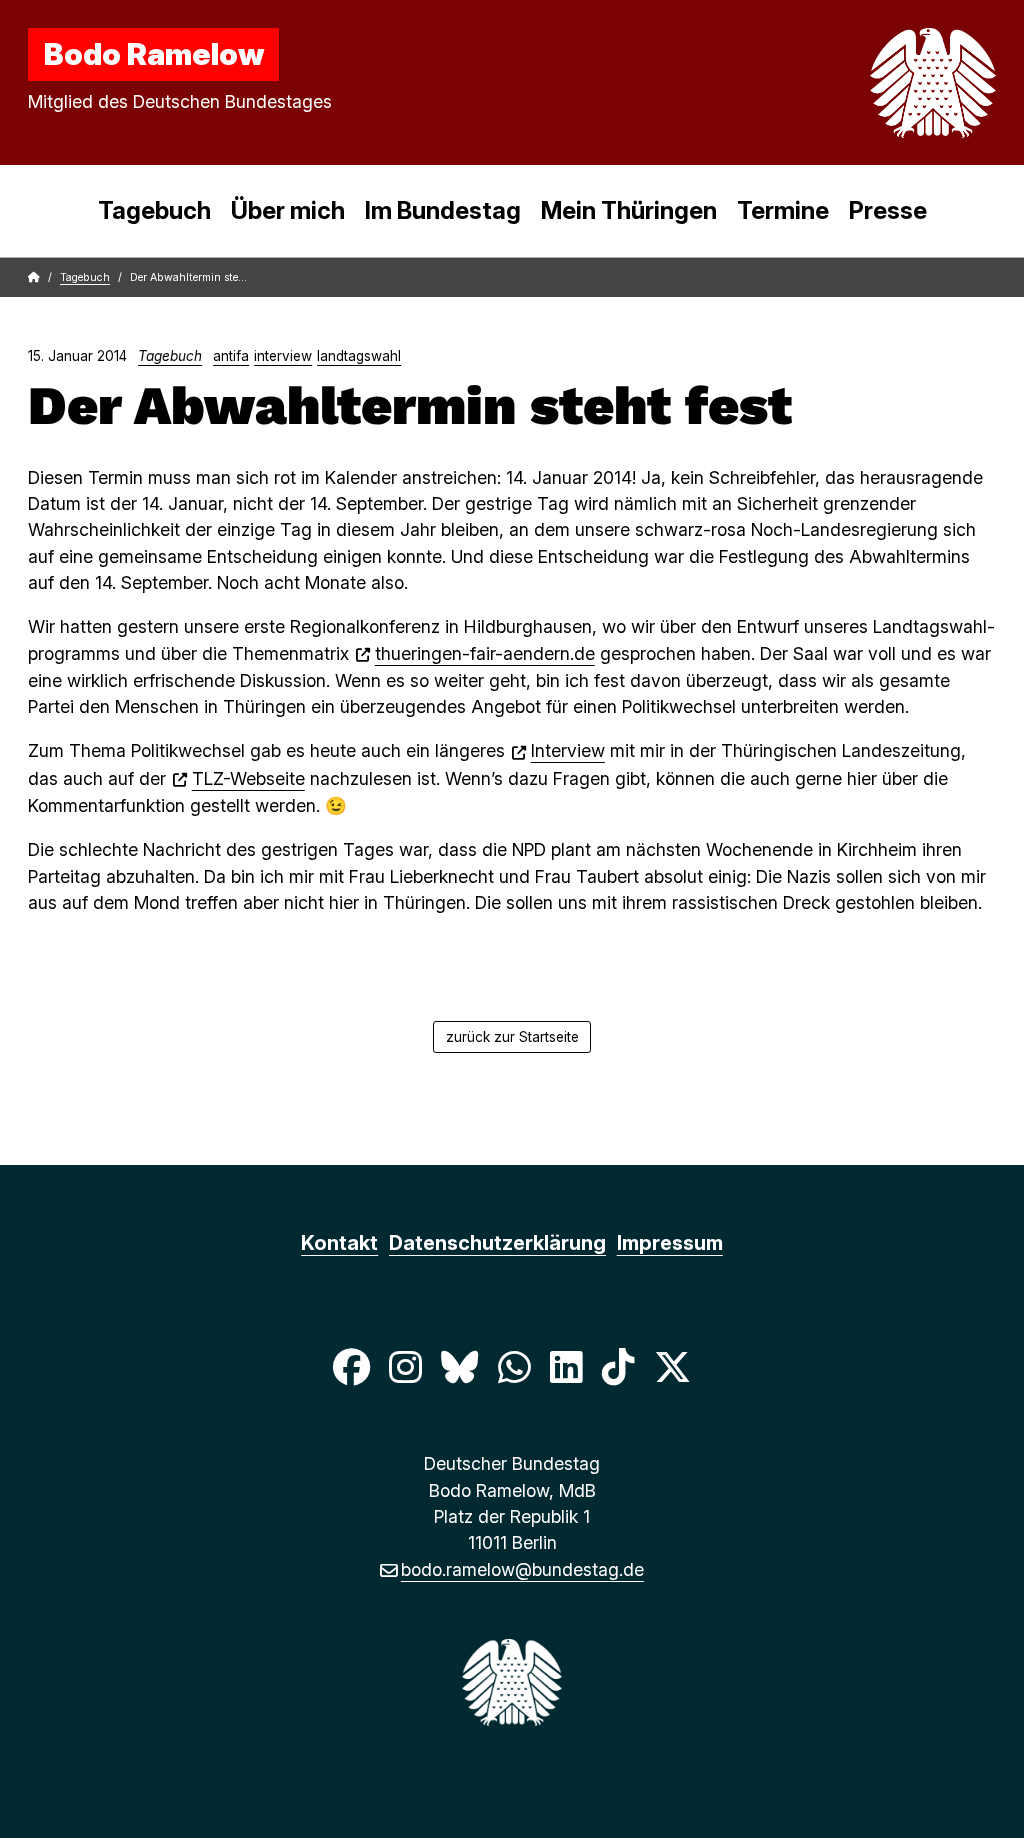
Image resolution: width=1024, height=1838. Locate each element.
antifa (231, 356)
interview (283, 356)
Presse (888, 210)
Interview (568, 750)
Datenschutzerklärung (497, 1243)
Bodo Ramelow (154, 54)
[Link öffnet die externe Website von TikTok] (618, 1367)
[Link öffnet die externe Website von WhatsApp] (514, 1367)
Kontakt (339, 1243)
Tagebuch (154, 210)
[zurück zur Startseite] (886, 83)
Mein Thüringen (629, 210)
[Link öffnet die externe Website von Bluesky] (460, 1367)
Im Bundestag (443, 210)
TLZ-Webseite (248, 778)
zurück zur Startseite (512, 1037)
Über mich (288, 210)
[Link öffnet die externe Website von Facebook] (351, 1367)
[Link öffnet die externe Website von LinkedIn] (566, 1367)
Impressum (670, 1243)
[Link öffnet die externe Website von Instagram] (405, 1367)
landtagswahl (359, 356)
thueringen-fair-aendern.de (485, 653)
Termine (783, 210)
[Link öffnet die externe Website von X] (673, 1367)
